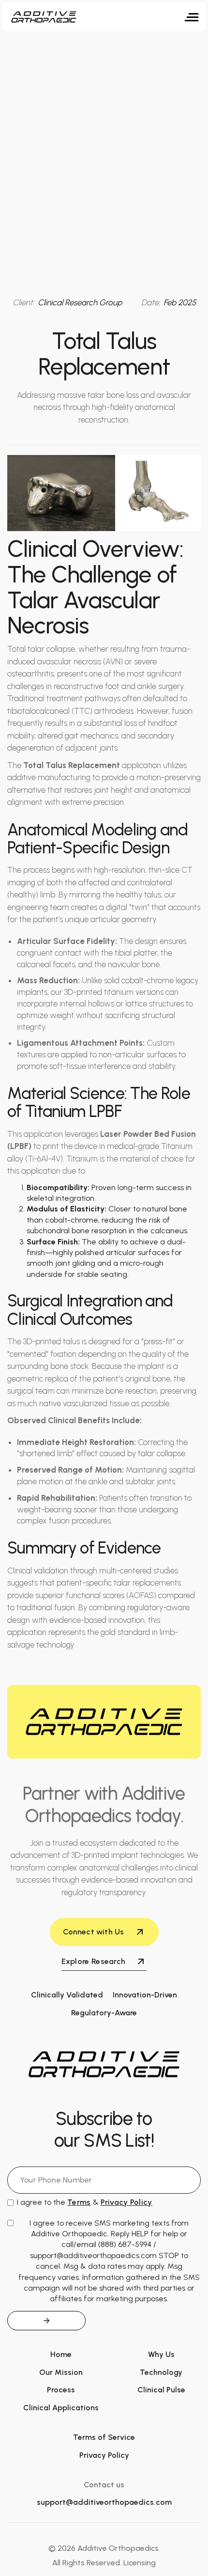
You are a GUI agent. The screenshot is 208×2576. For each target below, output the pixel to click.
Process (61, 2390)
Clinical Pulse (161, 2390)
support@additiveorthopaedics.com (104, 2502)
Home (61, 2354)
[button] (192, 17)
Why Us (161, 2354)
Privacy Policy (104, 2455)
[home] (44, 17)
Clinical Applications (61, 2408)
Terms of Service (104, 2437)
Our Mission (61, 2372)
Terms (79, 2202)
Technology (161, 2372)
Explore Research (94, 1961)
